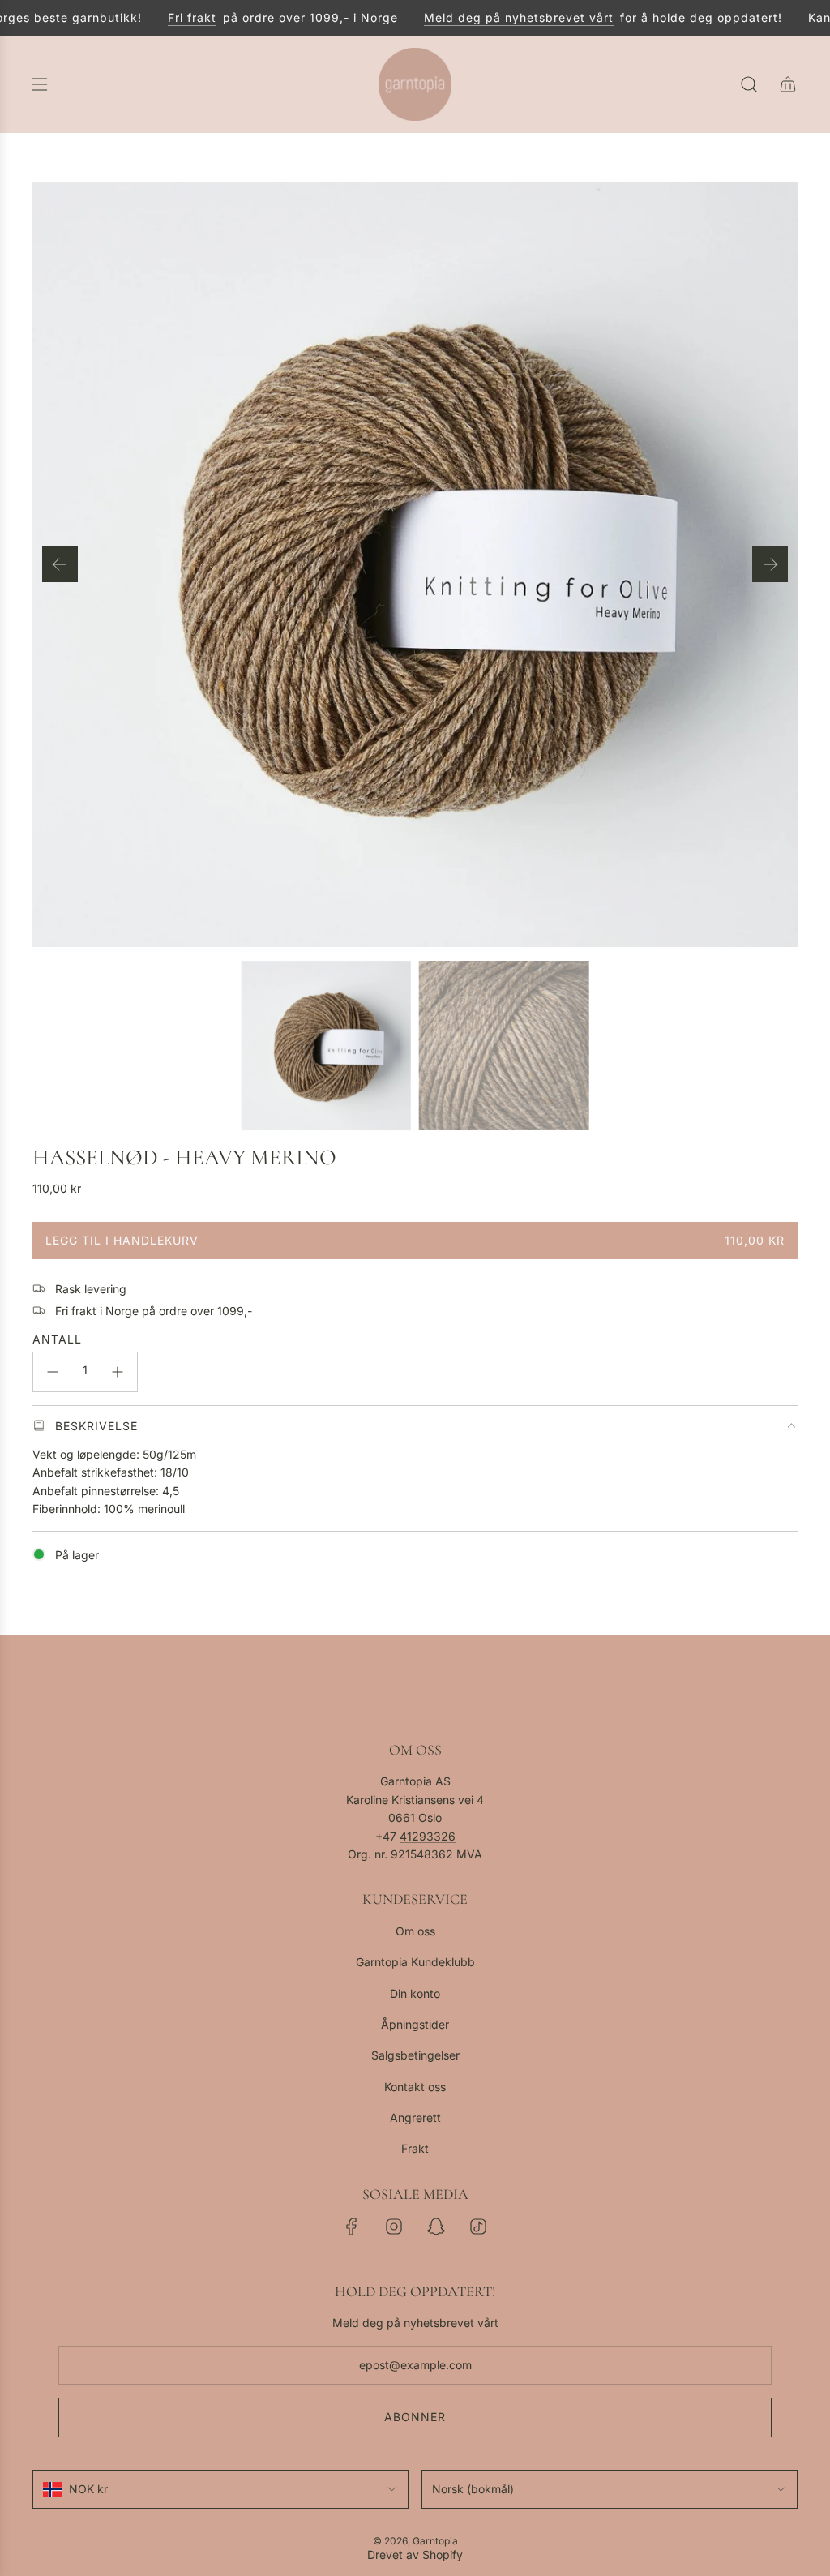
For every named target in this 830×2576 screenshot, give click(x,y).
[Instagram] (394, 2227)
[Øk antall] (118, 1372)
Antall (57, 1339)
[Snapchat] (436, 2227)
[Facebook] (352, 2227)
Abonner (415, 2417)
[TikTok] (478, 2227)
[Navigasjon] (39, 84)
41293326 (428, 1836)
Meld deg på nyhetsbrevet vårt (498, 17)
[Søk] (749, 84)
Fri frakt (172, 17)
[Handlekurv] (788, 84)
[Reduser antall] (53, 1372)
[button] (60, 564)
